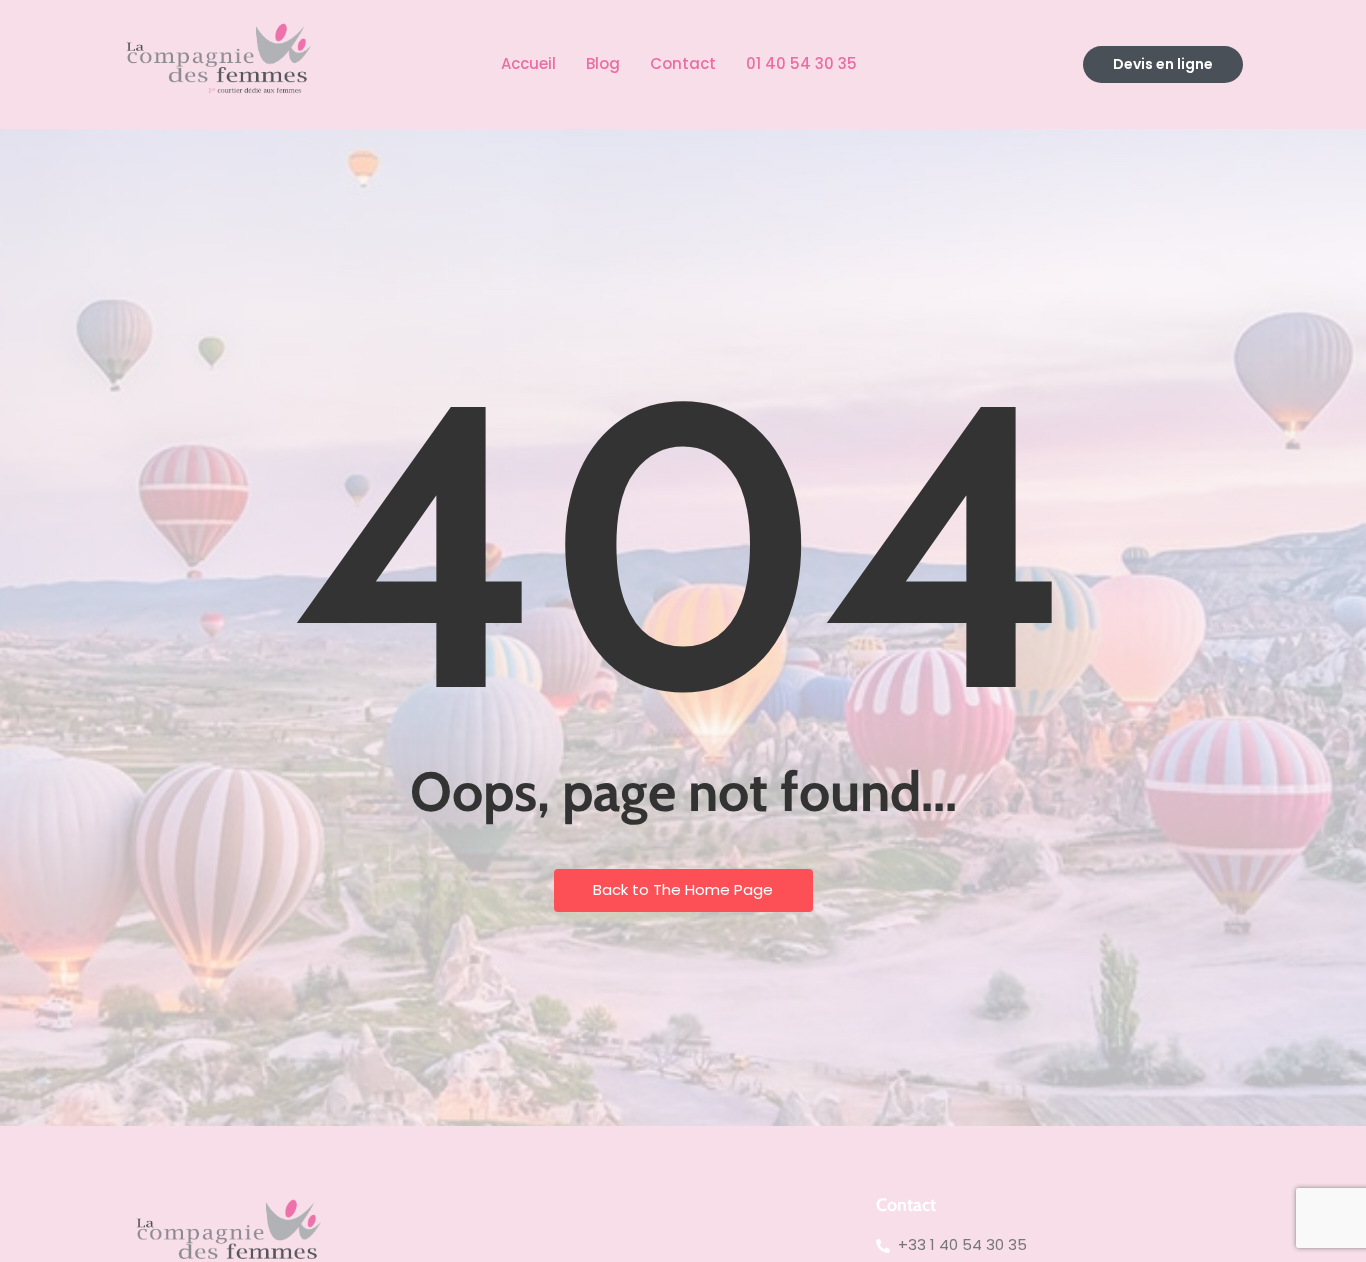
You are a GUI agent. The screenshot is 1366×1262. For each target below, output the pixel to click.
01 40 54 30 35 (801, 63)
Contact (683, 63)
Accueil (528, 63)
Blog (603, 63)
